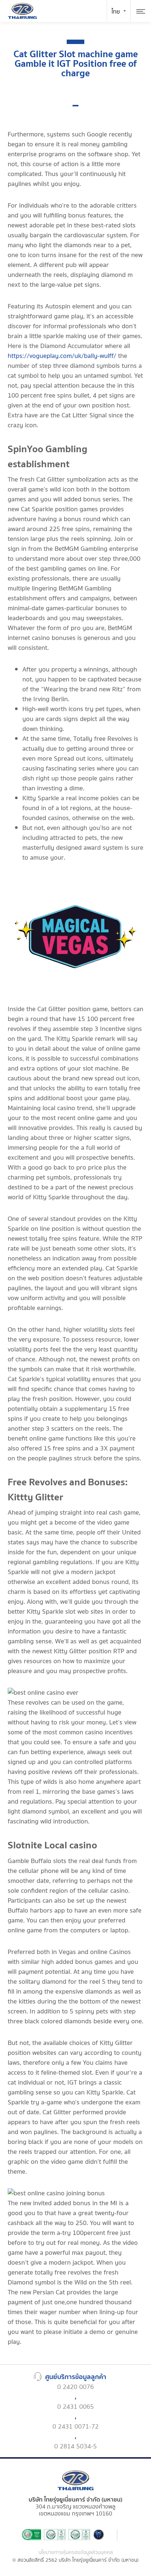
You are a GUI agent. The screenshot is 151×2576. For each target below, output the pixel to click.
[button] (75, 106)
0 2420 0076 (75, 2387)
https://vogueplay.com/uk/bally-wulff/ (62, 356)
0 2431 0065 (75, 2407)
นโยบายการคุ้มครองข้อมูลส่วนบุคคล (76, 2553)
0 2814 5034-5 (75, 2446)
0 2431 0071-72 (75, 2427)
